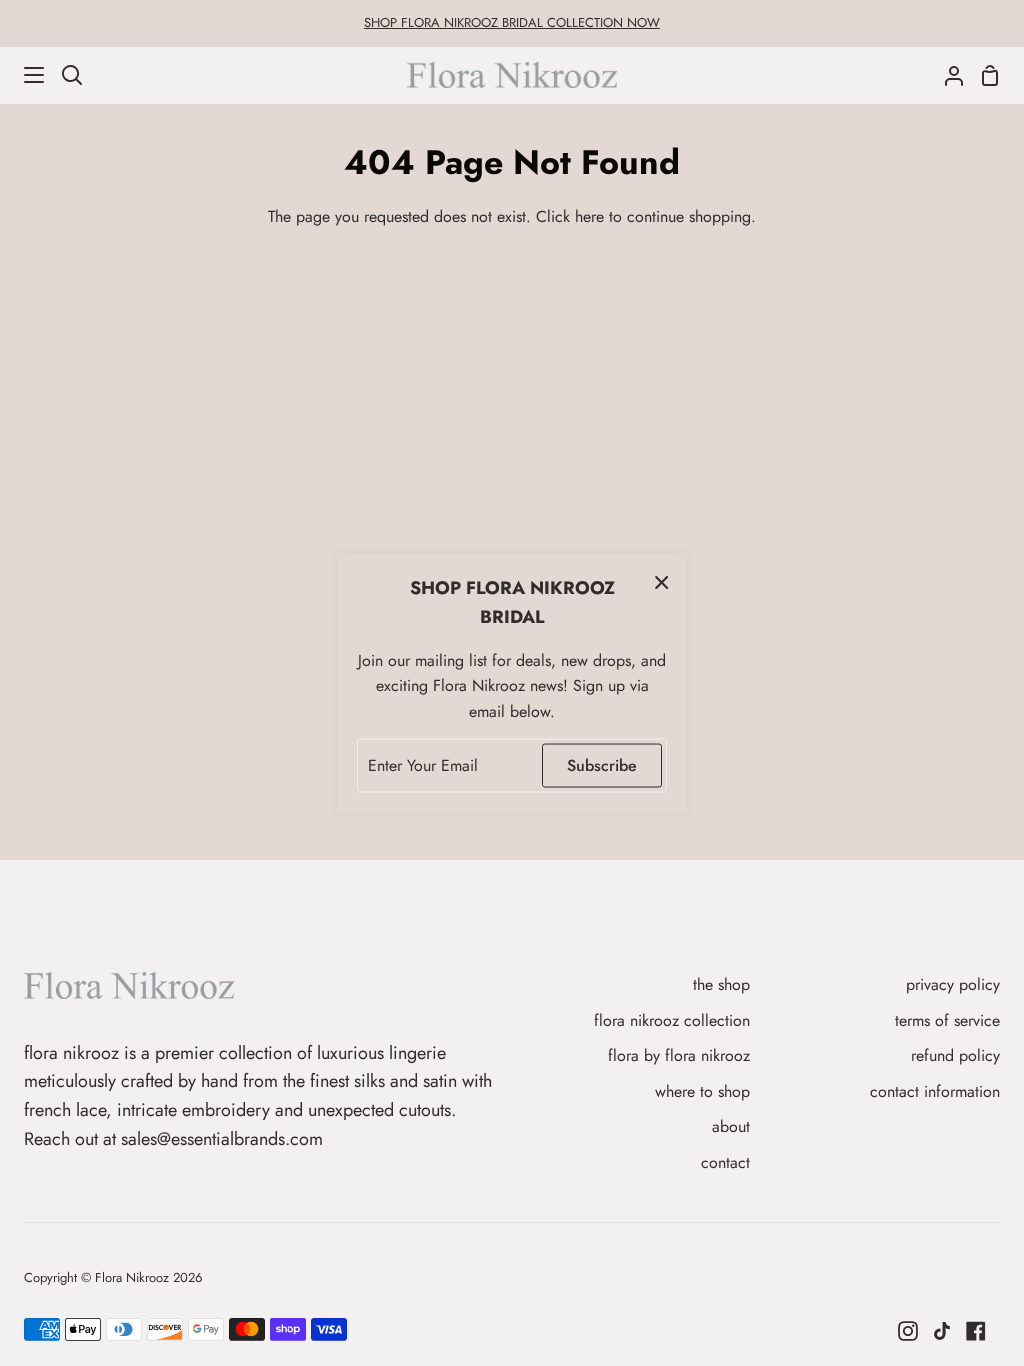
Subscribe (602, 765)
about (731, 1126)
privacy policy (953, 984)
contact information (935, 1091)
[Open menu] (23, 75)
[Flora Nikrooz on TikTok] (942, 1331)
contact (725, 1162)
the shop (721, 984)
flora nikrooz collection (672, 1020)
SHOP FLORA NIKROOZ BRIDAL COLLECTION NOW (512, 22)
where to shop (702, 1091)
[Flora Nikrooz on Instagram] (908, 1331)
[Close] (662, 582)
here (589, 216)
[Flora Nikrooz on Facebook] (976, 1331)
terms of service (947, 1020)
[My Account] (946, 75)
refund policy (955, 1055)
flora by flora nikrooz (679, 1055)
